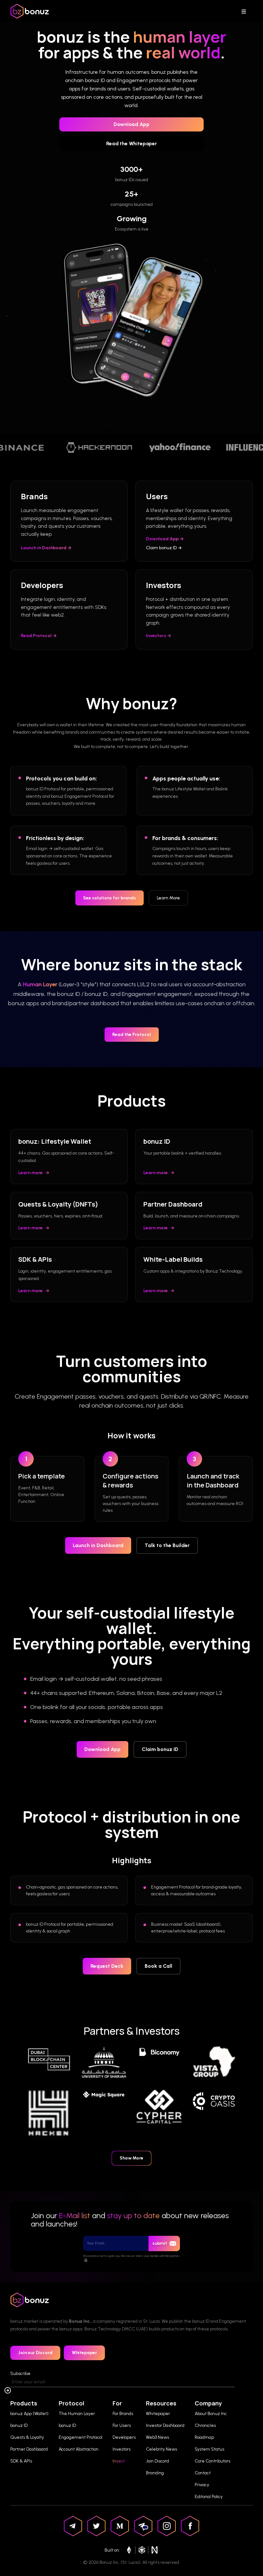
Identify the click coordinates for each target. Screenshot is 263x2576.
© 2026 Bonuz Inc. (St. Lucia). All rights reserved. (131, 2562)
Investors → (159, 636)
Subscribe (20, 2374)
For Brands (123, 2414)
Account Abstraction (79, 2449)
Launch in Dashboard (98, 1545)
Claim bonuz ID (160, 1749)
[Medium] (120, 2526)
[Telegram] (73, 2526)
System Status (209, 2449)
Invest (119, 2461)
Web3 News (157, 2437)
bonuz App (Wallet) (29, 2414)
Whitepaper (85, 2353)
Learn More (168, 898)
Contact (203, 2473)
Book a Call (158, 1966)
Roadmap (204, 2437)
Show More (131, 2158)
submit (160, 2243)
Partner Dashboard (29, 2449)
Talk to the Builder (167, 1545)
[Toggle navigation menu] (246, 11)
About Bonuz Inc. (211, 2414)
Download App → (165, 539)
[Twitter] (96, 2526)
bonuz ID (19, 2425)
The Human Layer (77, 2414)
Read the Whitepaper (131, 143)
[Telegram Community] (143, 2526)
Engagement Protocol (81, 2437)
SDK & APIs (21, 2461)
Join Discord (157, 2461)
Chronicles (205, 2425)
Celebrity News (161, 2449)
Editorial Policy (209, 2497)
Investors (122, 2449)
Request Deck (107, 1966)
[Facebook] (190, 2526)
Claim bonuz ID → (164, 548)
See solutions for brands (110, 898)
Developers (124, 2437)
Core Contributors (212, 2461)
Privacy (202, 2485)
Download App (131, 124)
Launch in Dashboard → (46, 548)
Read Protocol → (39, 636)
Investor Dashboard (165, 2425)
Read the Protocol (132, 1035)
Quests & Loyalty (27, 2437)
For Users (122, 2425)
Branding (155, 2473)
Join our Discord (35, 2353)
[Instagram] (167, 2526)
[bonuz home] (30, 11)
